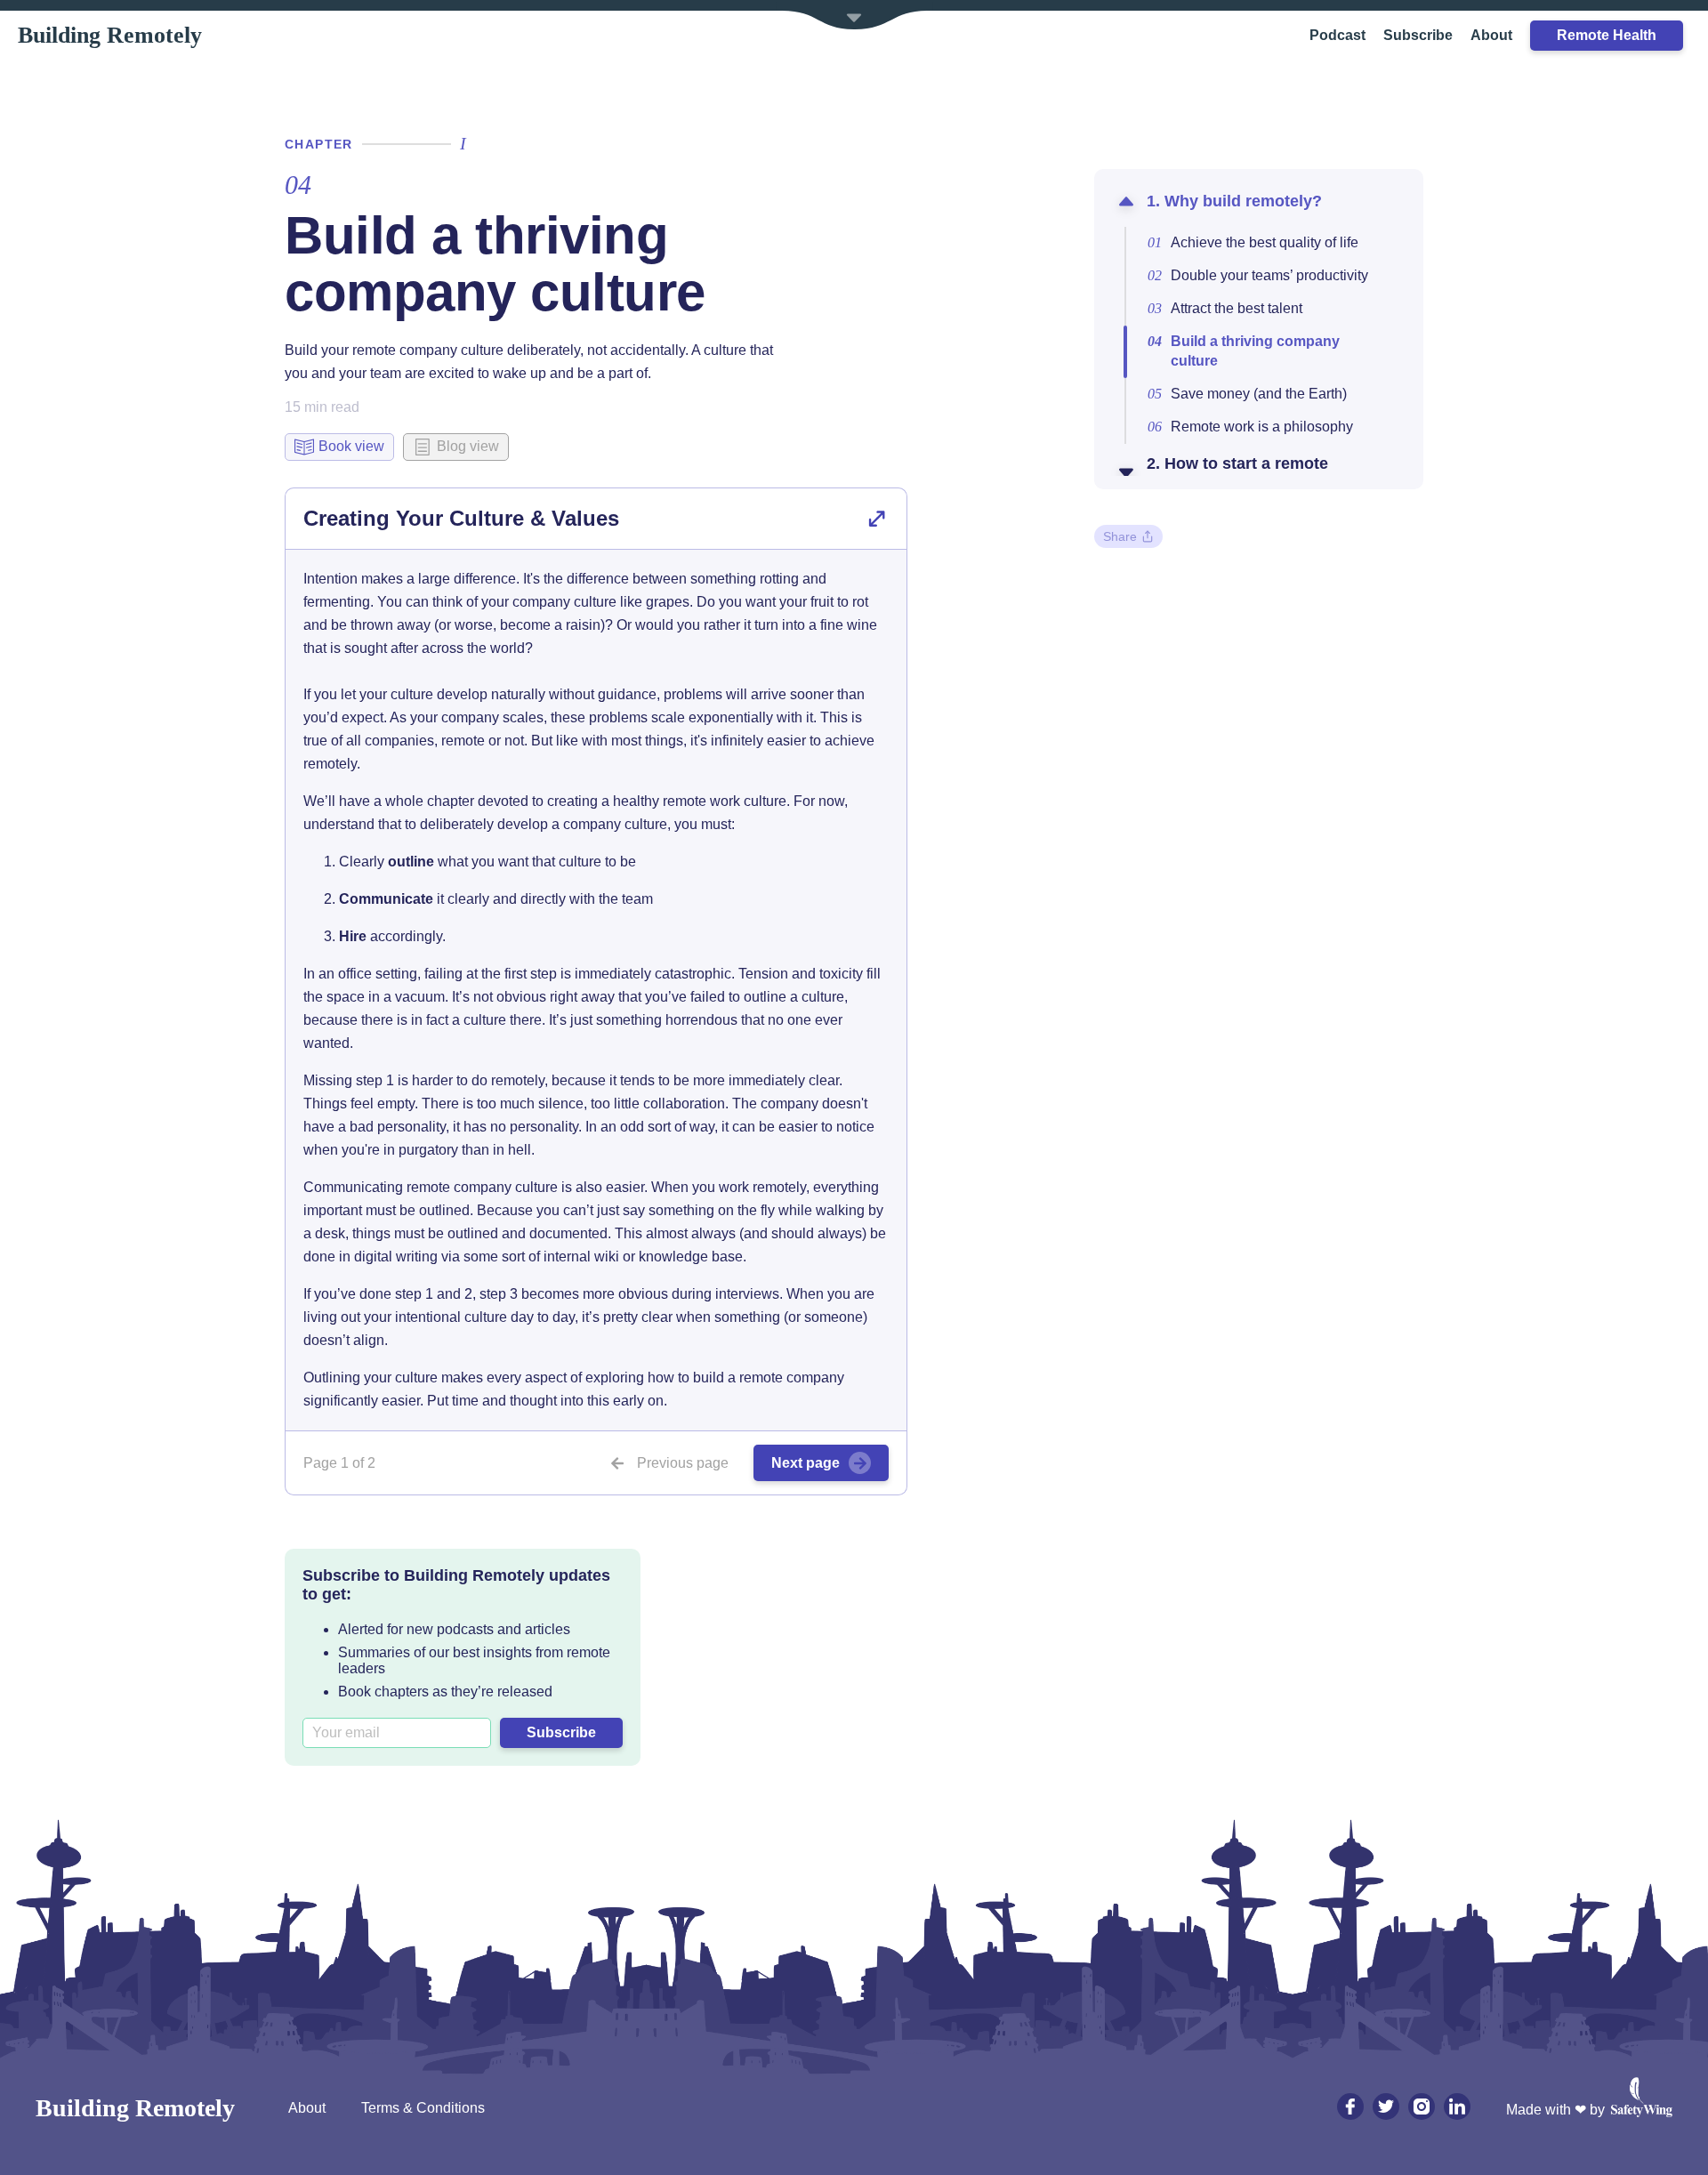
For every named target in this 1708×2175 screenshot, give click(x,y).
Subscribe (1418, 35)
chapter (319, 144)
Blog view (468, 446)
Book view (351, 446)
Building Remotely (110, 35)
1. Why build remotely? (1234, 201)
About (1491, 35)
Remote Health (1607, 35)
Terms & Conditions (423, 2108)
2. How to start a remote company (1237, 473)
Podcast (1337, 35)
